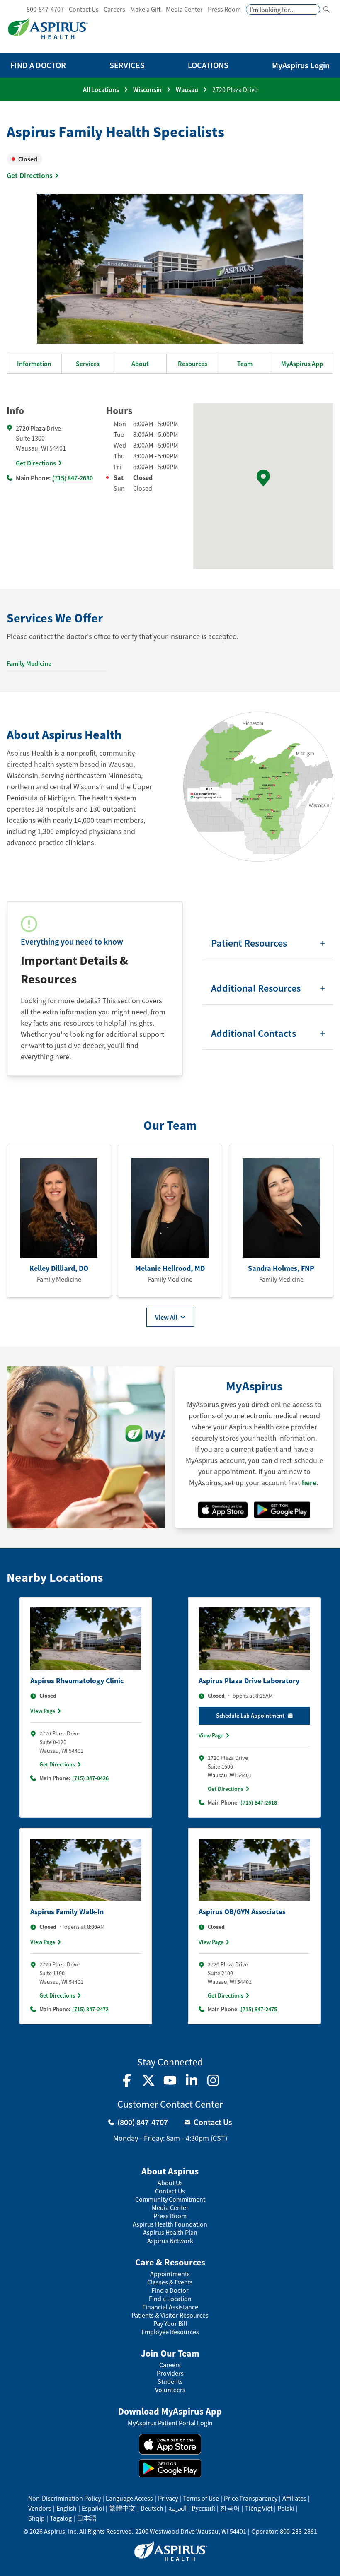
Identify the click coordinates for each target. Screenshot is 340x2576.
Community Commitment (170, 2199)
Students (170, 2382)
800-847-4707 (45, 9)
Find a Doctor (170, 2290)
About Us (170, 2183)
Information (34, 364)
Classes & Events (170, 2282)
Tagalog (61, 2518)
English (67, 2508)
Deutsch (152, 2508)
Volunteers (170, 2390)
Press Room (224, 9)
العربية (177, 2508)
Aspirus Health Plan (170, 2233)
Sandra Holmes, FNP (281, 1268)
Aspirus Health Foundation (170, 2224)
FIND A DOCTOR (38, 65)
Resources (193, 364)
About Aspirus (170, 2171)
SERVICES (127, 65)
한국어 (230, 2508)
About (140, 364)
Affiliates (294, 2498)
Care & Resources (170, 2262)
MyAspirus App (302, 364)
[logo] (48, 28)
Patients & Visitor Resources (170, 2315)
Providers (170, 2373)
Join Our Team (170, 2353)
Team (245, 364)
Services (88, 364)
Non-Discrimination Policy (64, 2498)
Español (93, 2508)
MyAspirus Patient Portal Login (170, 2423)
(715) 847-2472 (90, 2009)
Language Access (129, 2498)
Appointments (170, 2274)
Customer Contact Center (170, 2104)
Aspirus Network (170, 2241)
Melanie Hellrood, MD (170, 1268)
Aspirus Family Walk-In (67, 1912)
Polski (286, 2508)
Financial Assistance (170, 2307)
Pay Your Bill (170, 2324)
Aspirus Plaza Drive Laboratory (249, 1681)
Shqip (36, 2518)
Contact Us (84, 9)
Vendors (40, 2508)
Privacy (168, 2498)
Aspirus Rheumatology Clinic (77, 1681)
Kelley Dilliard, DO (59, 1268)
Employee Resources (170, 2332)
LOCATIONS (208, 65)
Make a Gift (146, 9)
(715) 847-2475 (259, 2009)
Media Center (184, 9)
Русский (203, 2508)
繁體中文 (122, 2508)
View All (166, 1317)
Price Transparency (251, 2498)
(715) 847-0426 (90, 1778)
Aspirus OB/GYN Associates (242, 1912)
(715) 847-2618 (259, 1802)
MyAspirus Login (301, 65)
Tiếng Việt (259, 2508)
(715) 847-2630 (73, 478)
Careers (114, 9)
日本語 (87, 2518)
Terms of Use (201, 2498)
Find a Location (170, 2299)
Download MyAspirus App (170, 2411)
